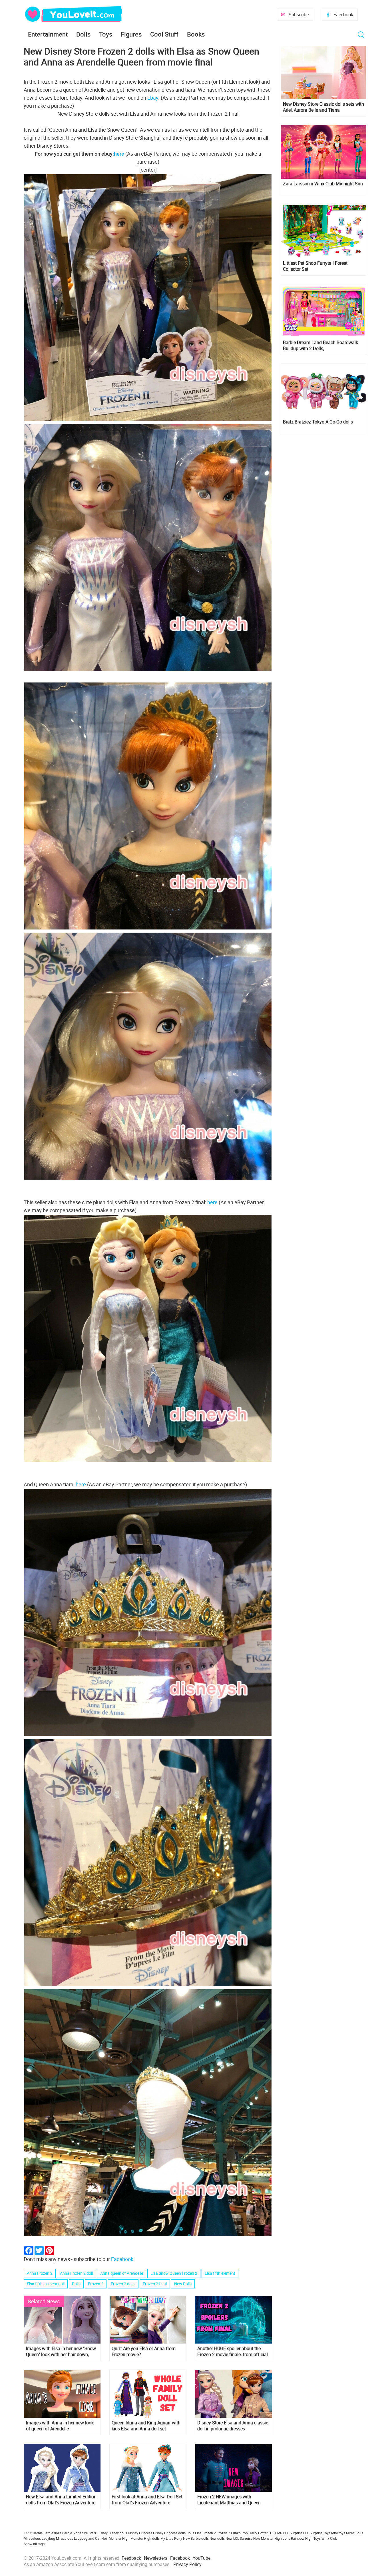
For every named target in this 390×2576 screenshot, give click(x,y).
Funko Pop (239, 2533)
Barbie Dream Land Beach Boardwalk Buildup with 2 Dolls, (320, 346)
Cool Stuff (164, 34)
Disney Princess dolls (169, 2533)
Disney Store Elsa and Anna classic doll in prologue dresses (233, 2426)
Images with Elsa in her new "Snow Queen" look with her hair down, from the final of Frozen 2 (61, 2352)
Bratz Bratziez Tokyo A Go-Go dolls (318, 422)
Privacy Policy (187, 2564)
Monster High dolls (145, 2538)
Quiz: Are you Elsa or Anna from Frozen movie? (144, 2352)
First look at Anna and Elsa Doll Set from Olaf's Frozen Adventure (147, 2500)
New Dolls (183, 2284)
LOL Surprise (293, 2533)
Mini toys (338, 2533)
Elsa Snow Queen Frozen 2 (174, 2273)
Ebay (153, 98)
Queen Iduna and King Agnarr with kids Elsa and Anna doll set (146, 2426)
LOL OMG (275, 2533)
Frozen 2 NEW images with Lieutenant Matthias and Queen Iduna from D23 (229, 2500)
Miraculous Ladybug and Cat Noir (82, 2538)
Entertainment (48, 34)
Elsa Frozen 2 (205, 2533)
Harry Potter (258, 2533)
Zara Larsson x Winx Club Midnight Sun (323, 184)
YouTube (202, 2558)
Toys (106, 34)
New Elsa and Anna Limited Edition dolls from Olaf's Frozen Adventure (61, 2500)
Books (196, 34)
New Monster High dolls (272, 2538)
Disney (102, 2533)
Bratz (93, 2533)
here (119, 154)
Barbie (38, 2533)
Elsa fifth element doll (46, 2284)
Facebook (343, 15)
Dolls (83, 34)
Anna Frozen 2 (40, 2273)
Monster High (119, 2538)
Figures (131, 34)
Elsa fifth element (220, 2273)
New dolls (217, 2538)
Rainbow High (302, 2538)
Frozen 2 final (155, 2284)
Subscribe (299, 15)
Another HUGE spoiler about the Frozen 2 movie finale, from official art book (233, 2352)
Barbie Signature (75, 2533)
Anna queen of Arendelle (122, 2273)
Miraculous (355, 2533)
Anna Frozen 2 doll (76, 2273)
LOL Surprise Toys (317, 2533)
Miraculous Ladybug (39, 2538)
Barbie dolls (52, 2533)
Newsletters (156, 2558)
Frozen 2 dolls (123, 2284)
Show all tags (34, 2544)
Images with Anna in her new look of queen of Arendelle (60, 2426)
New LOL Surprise (239, 2538)
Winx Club (329, 2538)
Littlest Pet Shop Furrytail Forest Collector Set (315, 266)
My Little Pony (171, 2538)
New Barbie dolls (196, 2538)
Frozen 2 (96, 2284)
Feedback (131, 2558)
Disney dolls (118, 2533)
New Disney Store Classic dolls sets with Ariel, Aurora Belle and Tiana (323, 107)
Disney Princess (140, 2533)
